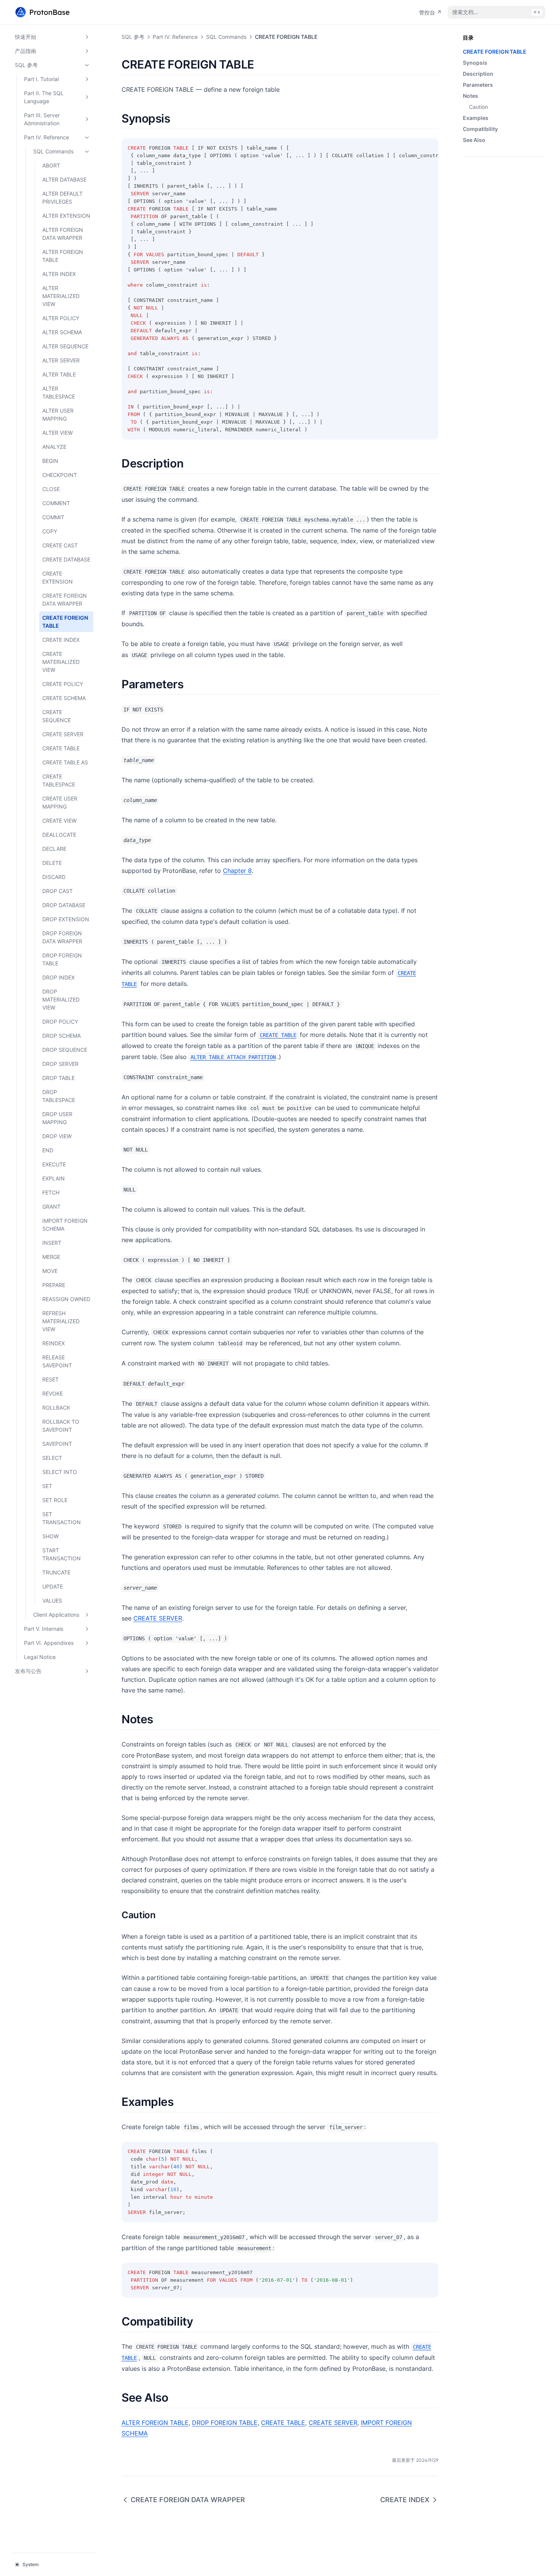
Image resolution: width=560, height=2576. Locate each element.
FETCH (51, 1192)
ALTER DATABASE (64, 179)
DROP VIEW (57, 1136)
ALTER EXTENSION (66, 216)
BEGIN (50, 461)
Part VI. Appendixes (49, 1643)
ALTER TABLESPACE (59, 392)
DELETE (52, 863)
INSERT (52, 1243)
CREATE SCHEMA (64, 698)
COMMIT (53, 517)
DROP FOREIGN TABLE (62, 959)
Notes (470, 96)
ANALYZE (54, 447)
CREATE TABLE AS (65, 762)
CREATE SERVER (63, 734)
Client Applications (56, 1615)
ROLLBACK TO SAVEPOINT (61, 1426)
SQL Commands (53, 151)
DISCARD (54, 877)
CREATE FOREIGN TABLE (65, 622)
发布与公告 (28, 1671)
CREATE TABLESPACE (59, 780)
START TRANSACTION (62, 1554)
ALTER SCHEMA (62, 332)
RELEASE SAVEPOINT (57, 1361)
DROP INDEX (58, 977)
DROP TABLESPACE (59, 1096)
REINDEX (54, 1343)
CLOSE (51, 489)
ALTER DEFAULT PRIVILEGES (62, 198)
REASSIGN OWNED (66, 1299)
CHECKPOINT (60, 475)
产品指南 (26, 51)
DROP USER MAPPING (57, 1118)
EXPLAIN (54, 1178)
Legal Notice (40, 1657)
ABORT (51, 165)
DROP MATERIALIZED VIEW (61, 999)
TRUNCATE (56, 1572)
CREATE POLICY (63, 684)
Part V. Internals (44, 1629)
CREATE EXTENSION (58, 577)
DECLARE (54, 849)
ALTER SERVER (61, 360)
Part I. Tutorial (41, 79)
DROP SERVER (60, 1064)
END (48, 1150)
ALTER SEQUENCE (65, 346)
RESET (50, 1379)
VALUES (52, 1601)
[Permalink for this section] (261, 64)
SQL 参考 (26, 65)
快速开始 (26, 37)
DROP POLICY (60, 1022)
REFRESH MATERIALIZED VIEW (61, 1321)
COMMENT (56, 503)
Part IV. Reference (46, 137)
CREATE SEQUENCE (57, 716)
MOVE (50, 1271)
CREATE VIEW (59, 821)
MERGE (51, 1257)
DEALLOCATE (59, 835)
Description (478, 74)
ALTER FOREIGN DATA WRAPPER (63, 234)
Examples (476, 118)
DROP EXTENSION (66, 919)
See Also (474, 140)
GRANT (51, 1207)
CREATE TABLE (61, 748)
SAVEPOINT (57, 1444)
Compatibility (480, 129)
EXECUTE (54, 1164)
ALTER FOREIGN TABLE (63, 256)
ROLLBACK (56, 1408)
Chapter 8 (237, 871)
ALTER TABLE (59, 374)
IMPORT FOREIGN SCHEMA (65, 1225)
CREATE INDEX (61, 640)
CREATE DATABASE (66, 559)
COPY (50, 531)
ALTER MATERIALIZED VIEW (61, 296)
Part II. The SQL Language (44, 97)
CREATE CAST (60, 545)
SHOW (50, 1536)
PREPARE (54, 1285)
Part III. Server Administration (42, 119)
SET (47, 1486)
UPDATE (53, 1586)
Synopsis (475, 63)
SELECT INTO (60, 1472)
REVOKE (53, 1393)
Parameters (478, 85)
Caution (478, 107)
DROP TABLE (58, 1078)
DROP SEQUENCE (65, 1050)
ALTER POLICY (61, 318)
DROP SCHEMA (62, 1036)
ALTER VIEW (58, 433)
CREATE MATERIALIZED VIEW (61, 662)
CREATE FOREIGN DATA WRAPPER (65, 600)
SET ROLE (55, 1500)
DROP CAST (58, 891)
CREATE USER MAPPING (60, 802)
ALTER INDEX (59, 274)
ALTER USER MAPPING (58, 415)
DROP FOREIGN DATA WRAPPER (62, 937)
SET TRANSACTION (62, 1518)
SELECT (52, 1458)
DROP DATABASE (64, 905)
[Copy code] (429, 148)
